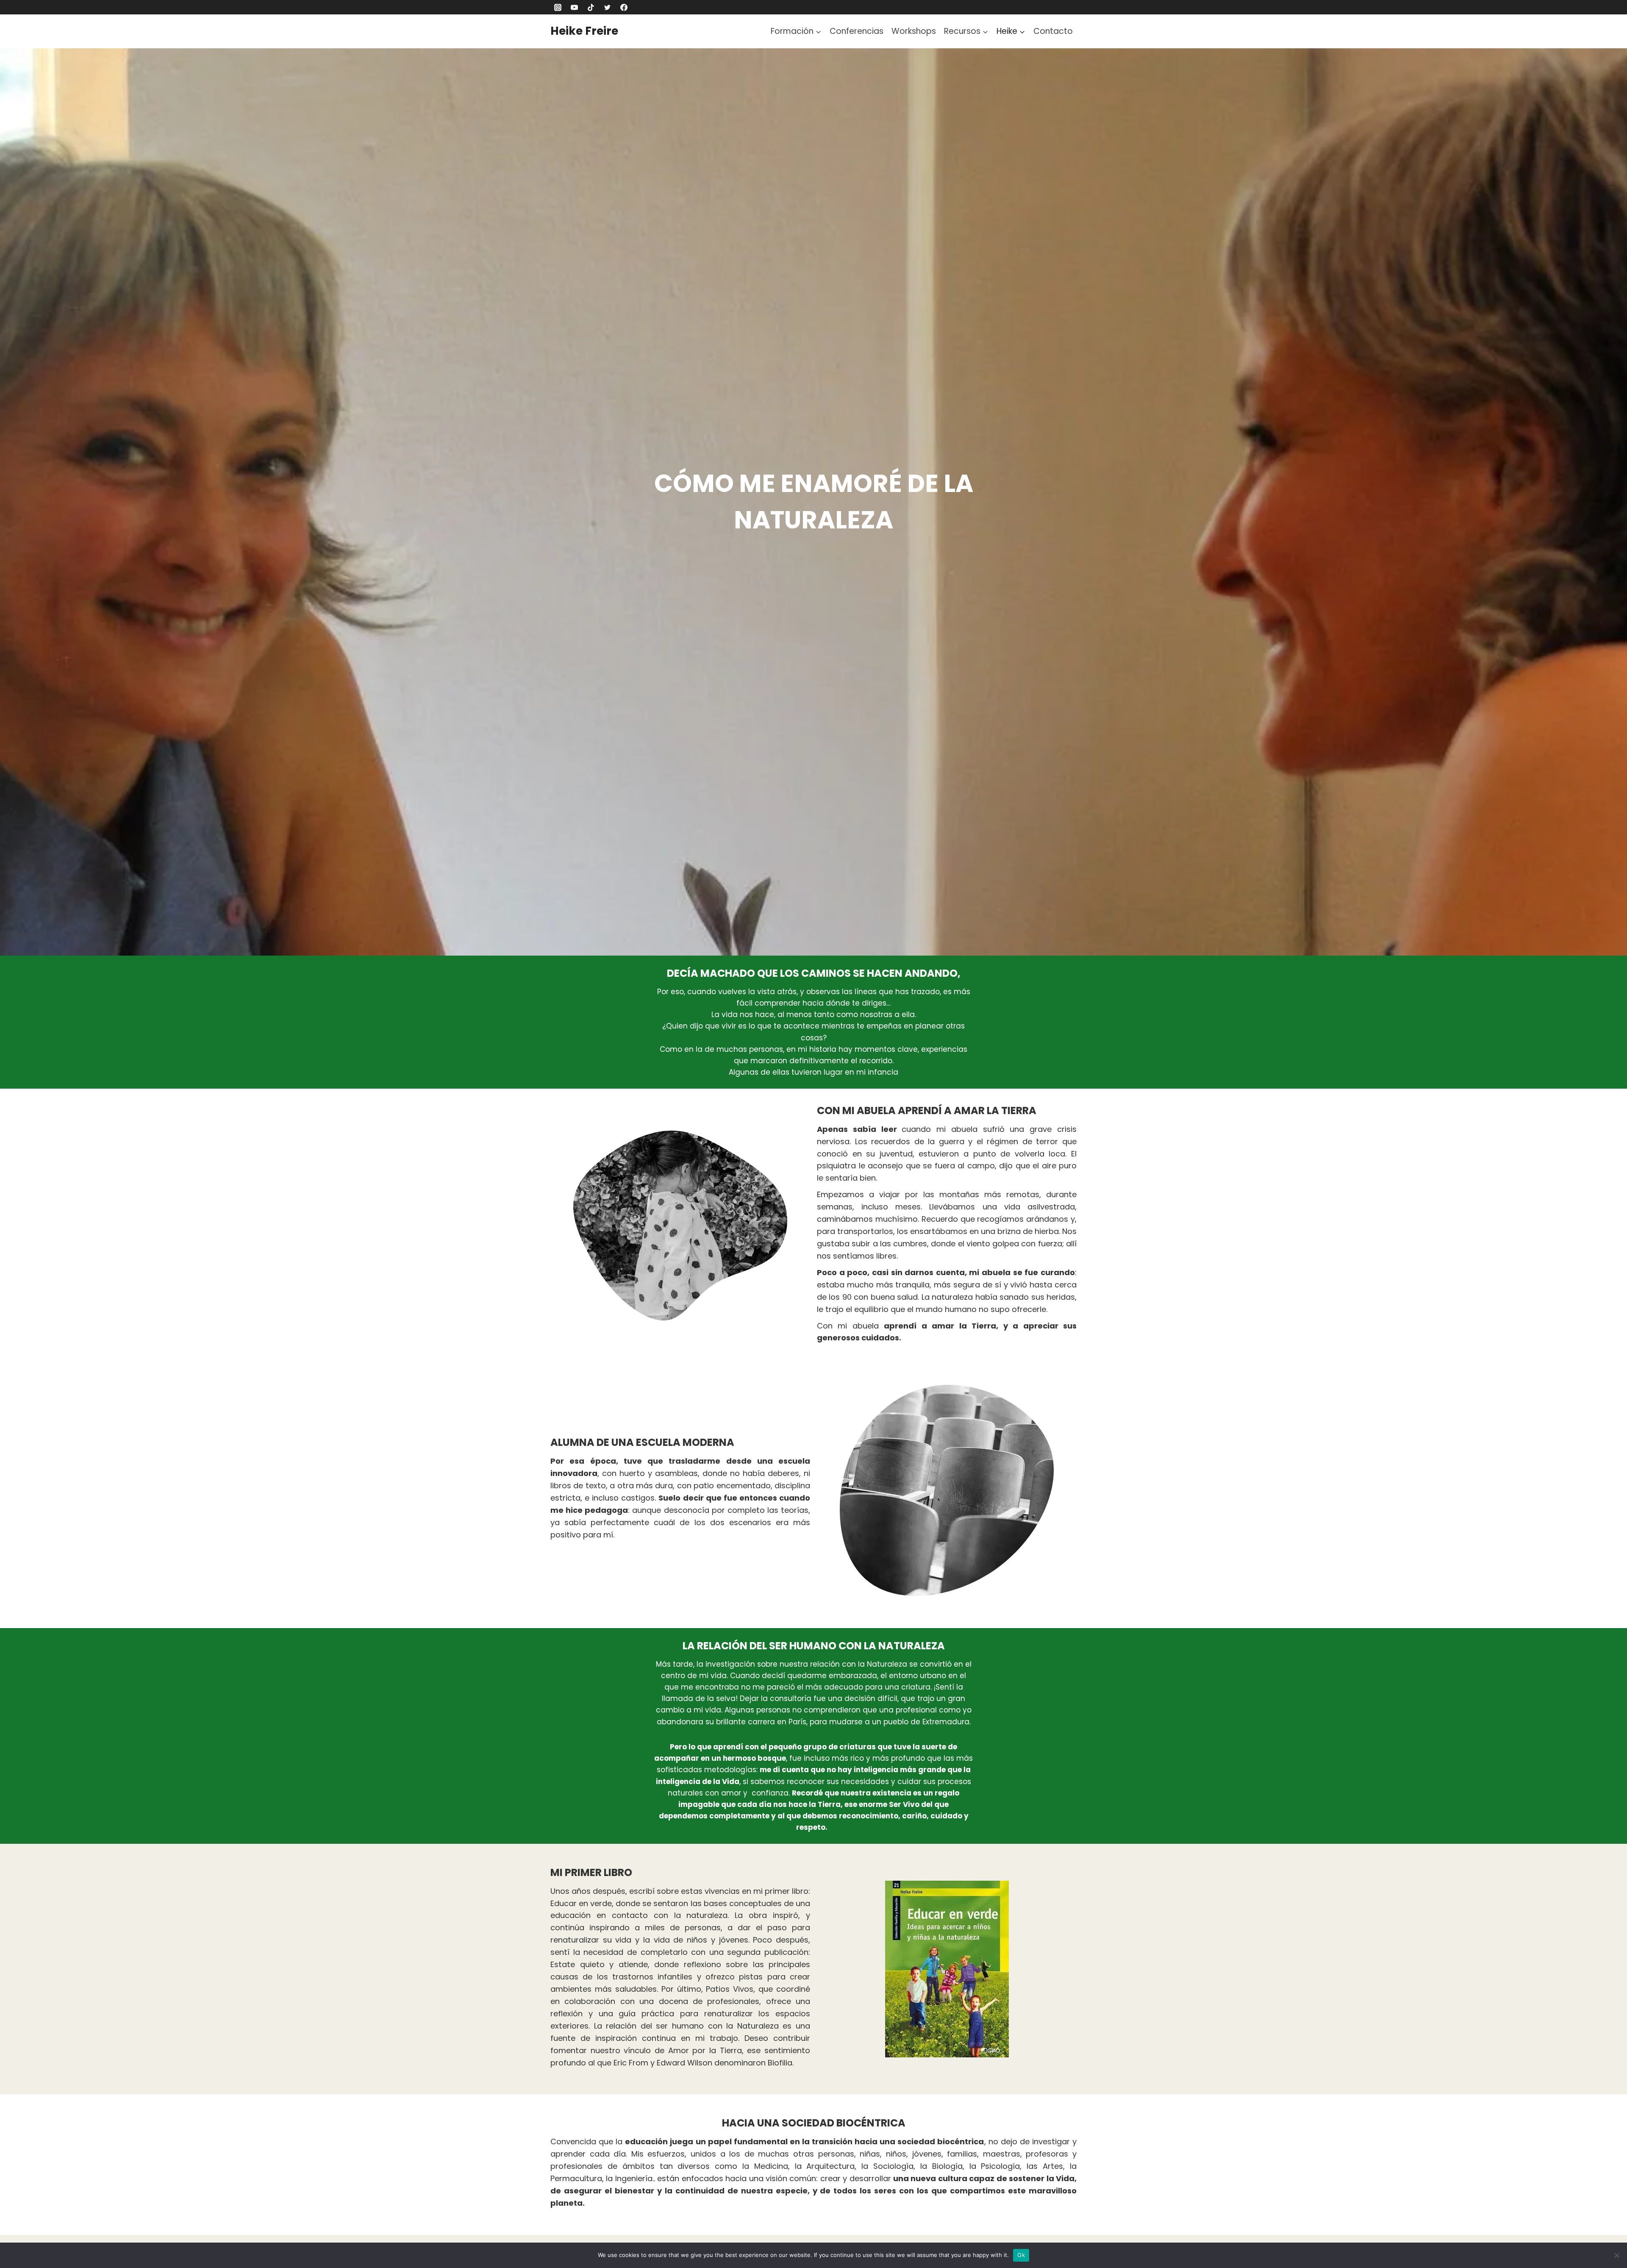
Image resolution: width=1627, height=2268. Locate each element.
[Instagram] (558, 7)
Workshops (914, 31)
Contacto (1053, 31)
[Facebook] (624, 7)
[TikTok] (591, 7)
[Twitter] (607, 7)
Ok (1021, 2255)
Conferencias (857, 31)
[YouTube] (574, 7)
